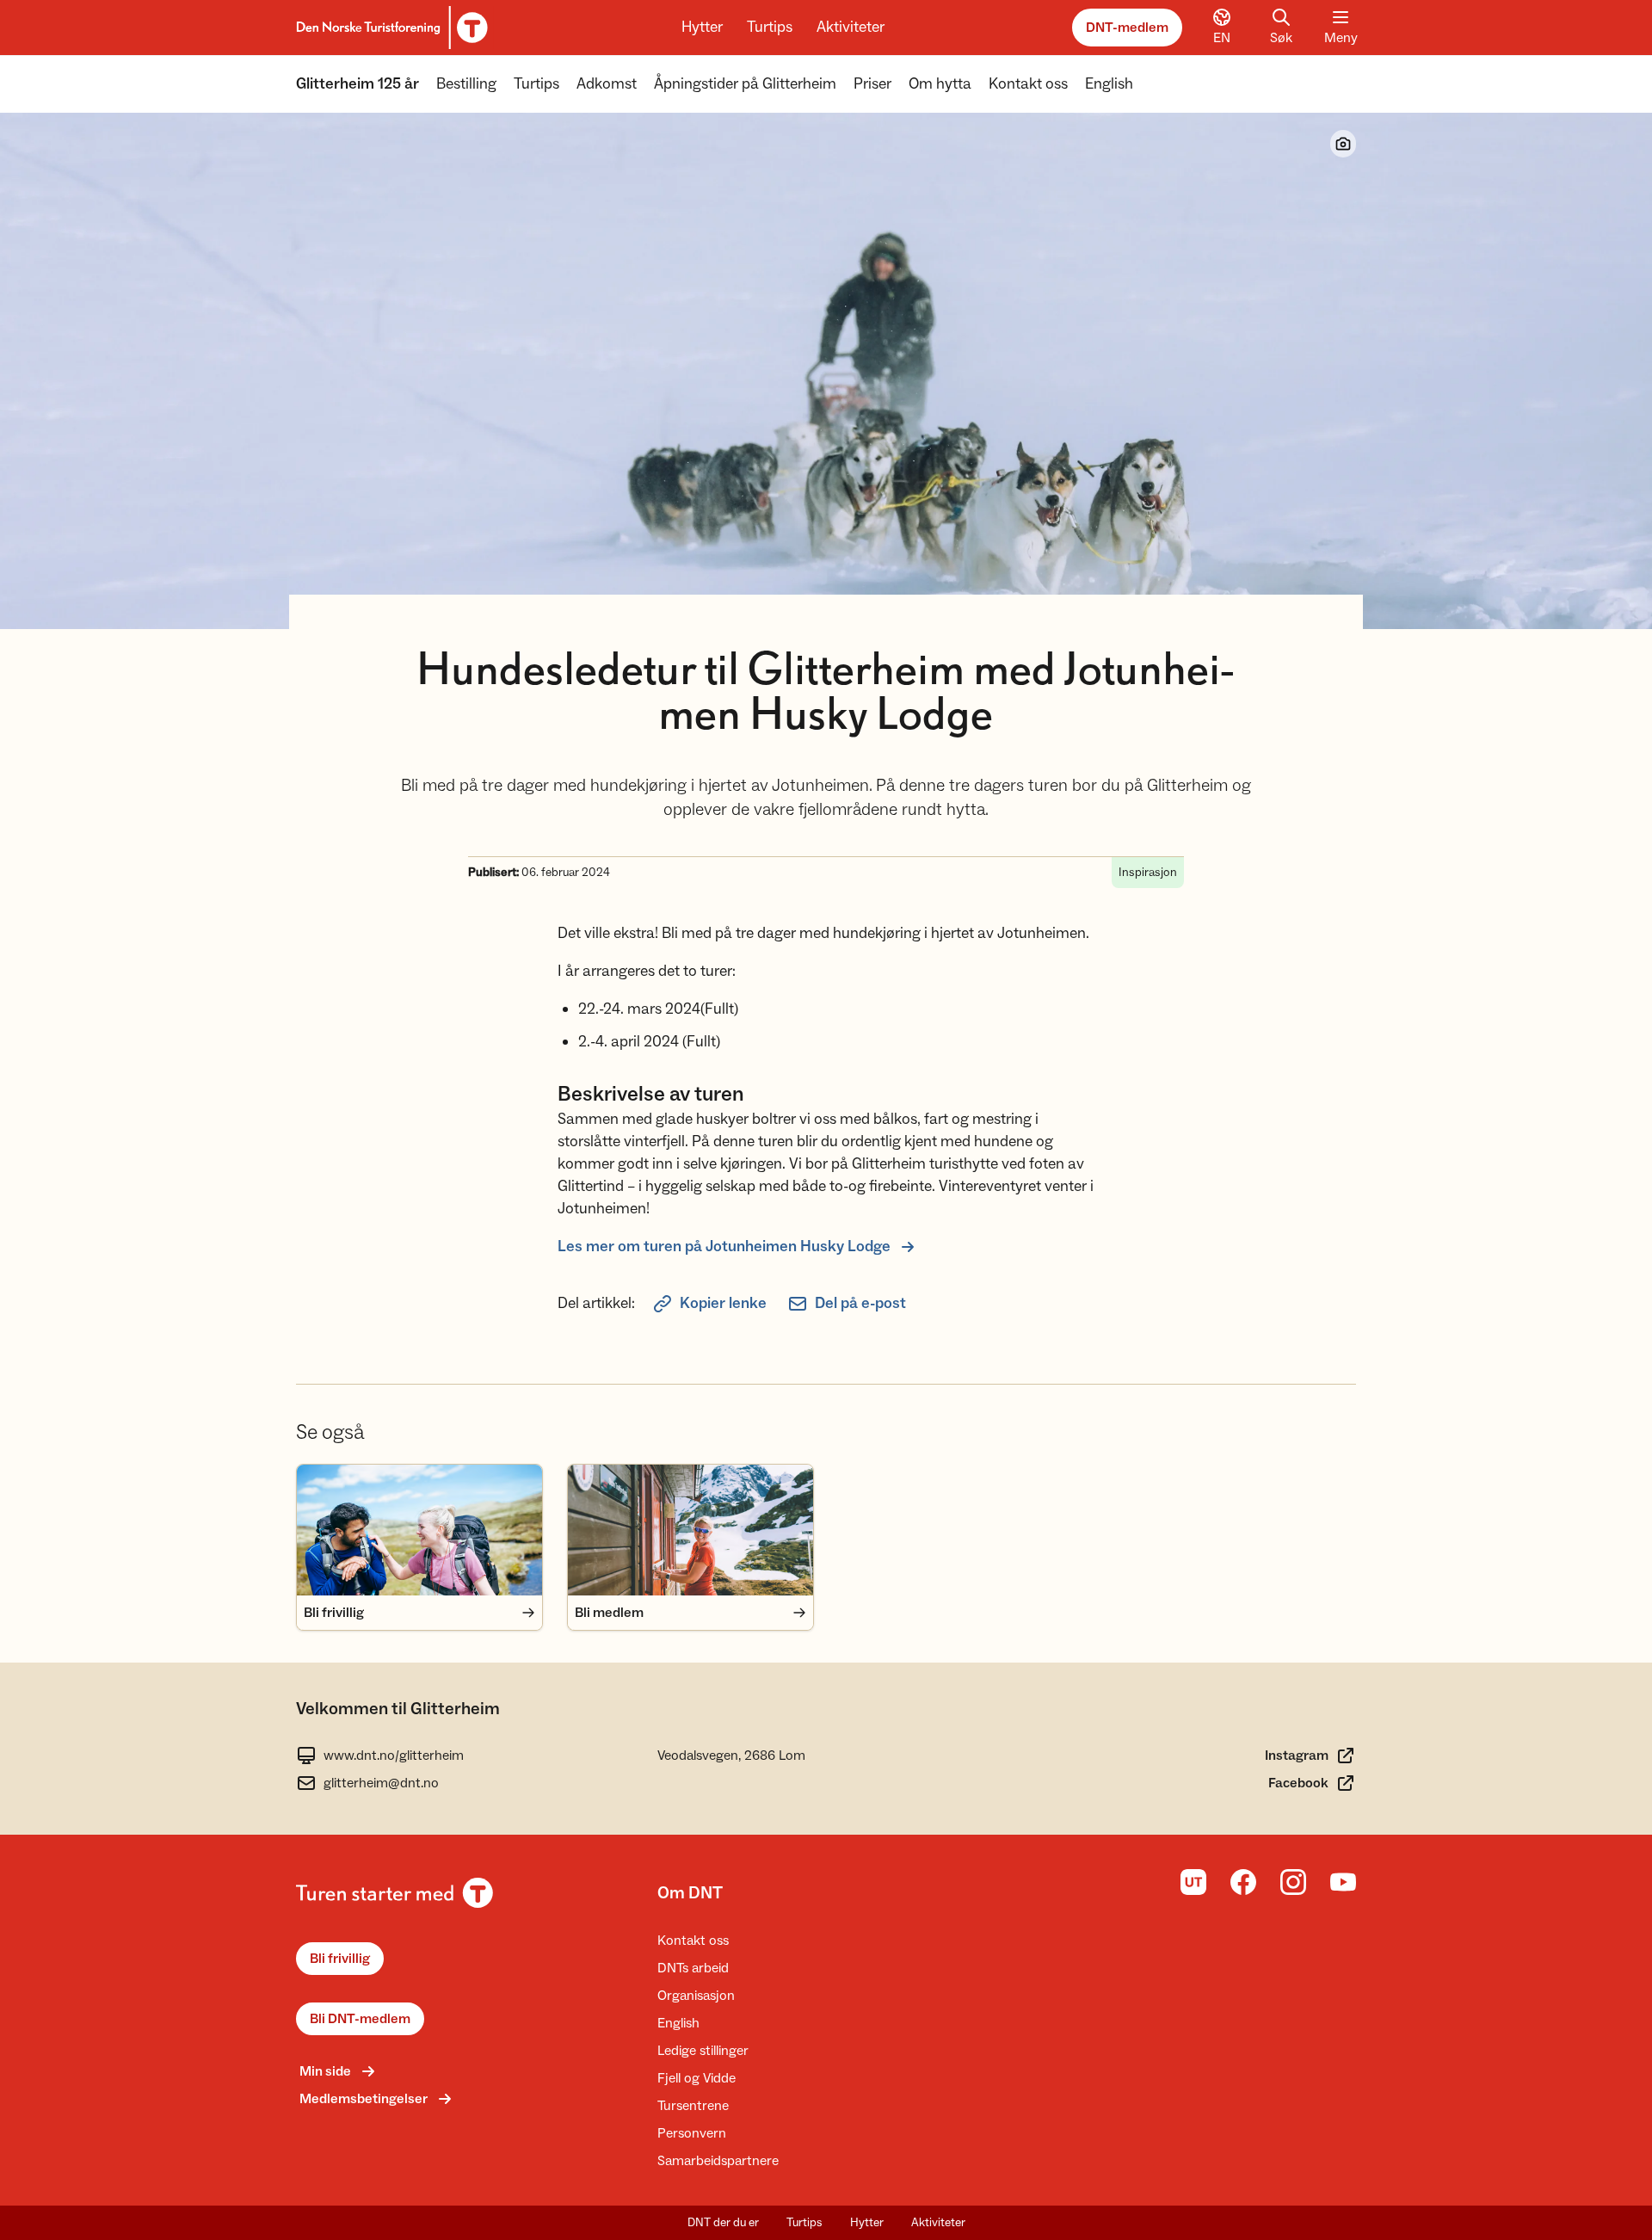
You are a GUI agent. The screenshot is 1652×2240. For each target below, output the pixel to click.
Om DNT (690, 1893)
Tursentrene (693, 2106)
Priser (872, 84)
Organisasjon (696, 1996)
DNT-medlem (1127, 28)
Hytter (702, 27)
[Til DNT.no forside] (389, 28)
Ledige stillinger (703, 2051)
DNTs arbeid (693, 1968)
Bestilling (466, 84)
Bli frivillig (340, 1959)
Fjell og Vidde (697, 2078)
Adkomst (607, 84)
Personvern (692, 2133)
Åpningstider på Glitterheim (745, 84)
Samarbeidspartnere (718, 2161)
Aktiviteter (851, 27)
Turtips (770, 27)
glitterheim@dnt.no (381, 1783)
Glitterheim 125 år (358, 84)
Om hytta (940, 84)
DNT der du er (723, 2223)
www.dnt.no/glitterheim (394, 1756)
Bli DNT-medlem (360, 2019)
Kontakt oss (1028, 84)
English (1109, 84)
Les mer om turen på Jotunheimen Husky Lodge (724, 1247)
